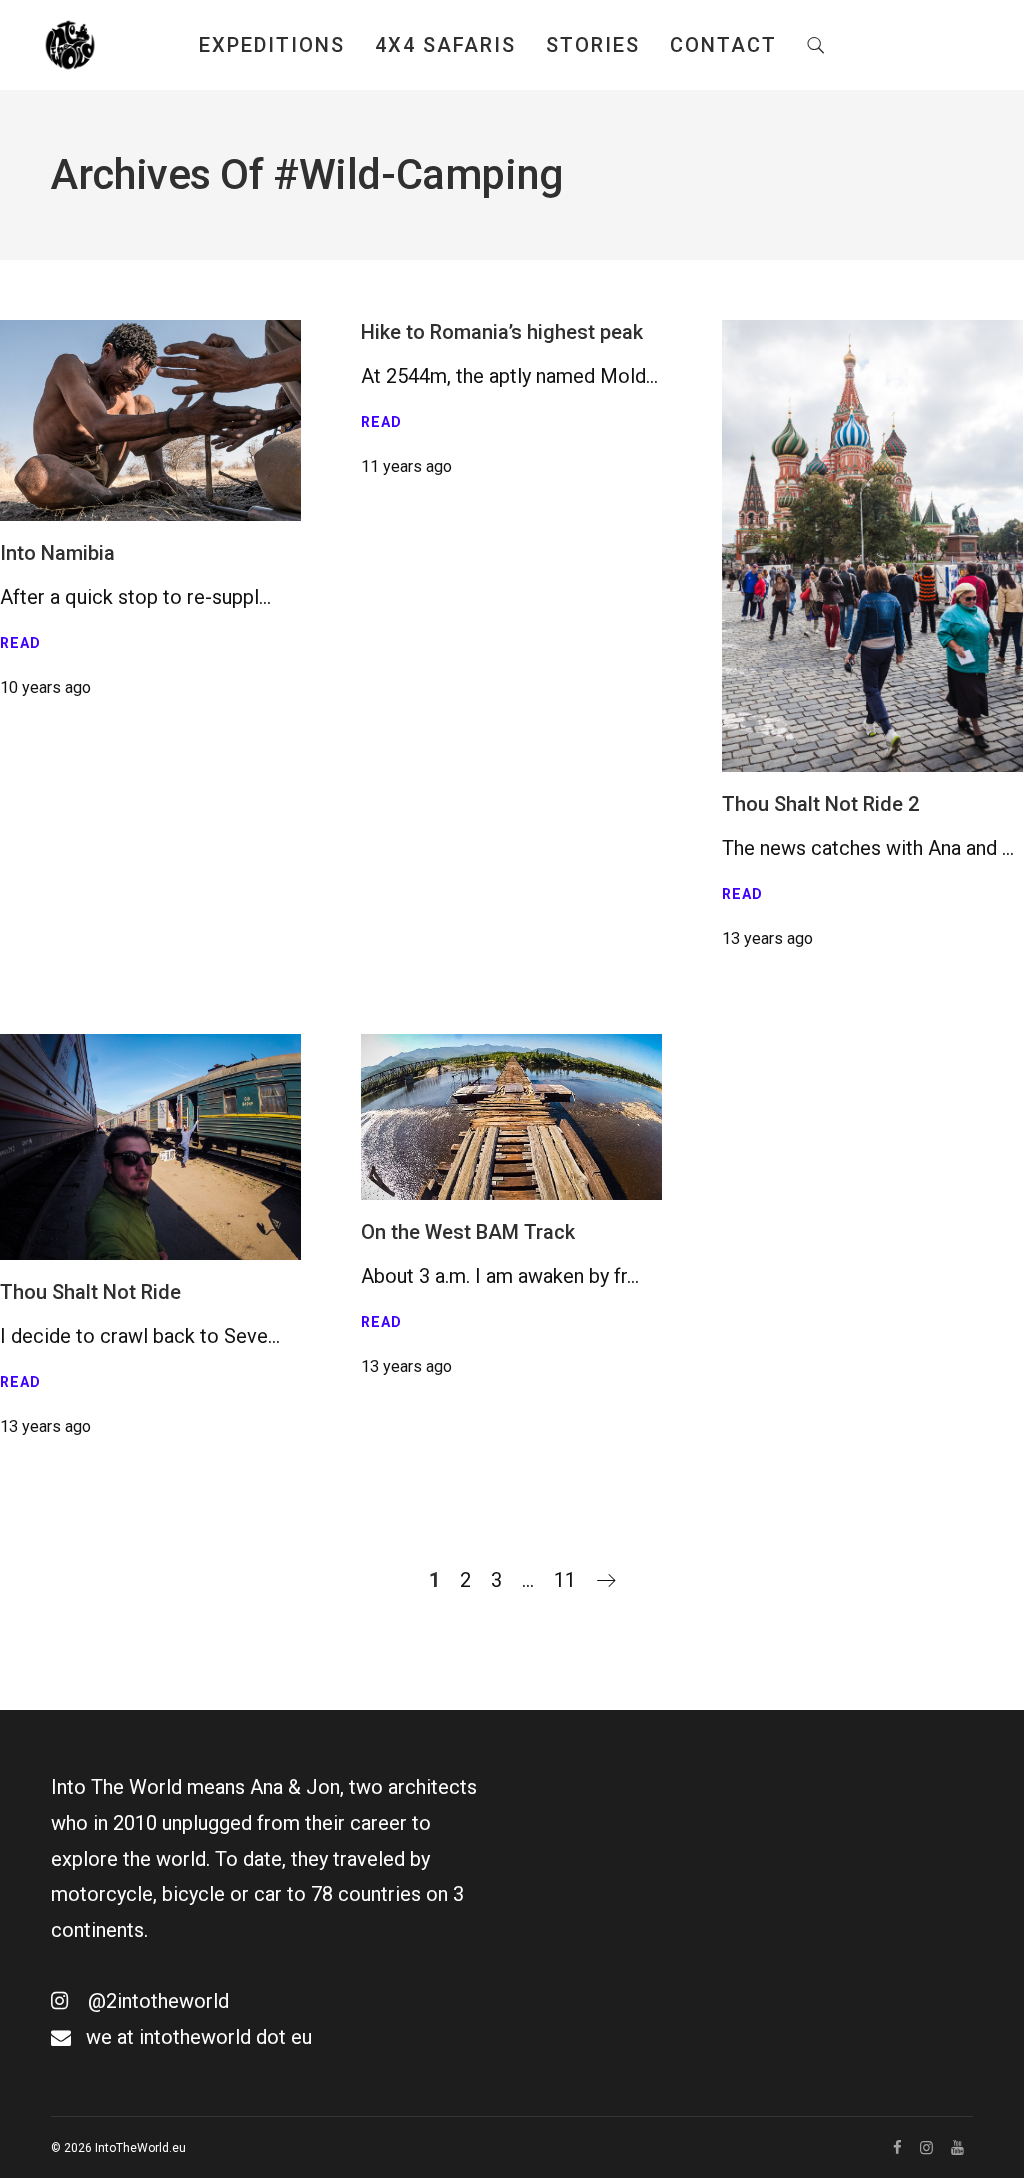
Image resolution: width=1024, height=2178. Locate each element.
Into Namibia (57, 553)
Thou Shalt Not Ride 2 (820, 804)
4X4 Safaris (445, 45)
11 (565, 1580)
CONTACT (723, 45)
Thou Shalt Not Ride (90, 1292)
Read (20, 643)
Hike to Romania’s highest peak (502, 332)
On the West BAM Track (468, 1232)
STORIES (593, 45)
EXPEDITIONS (272, 45)
